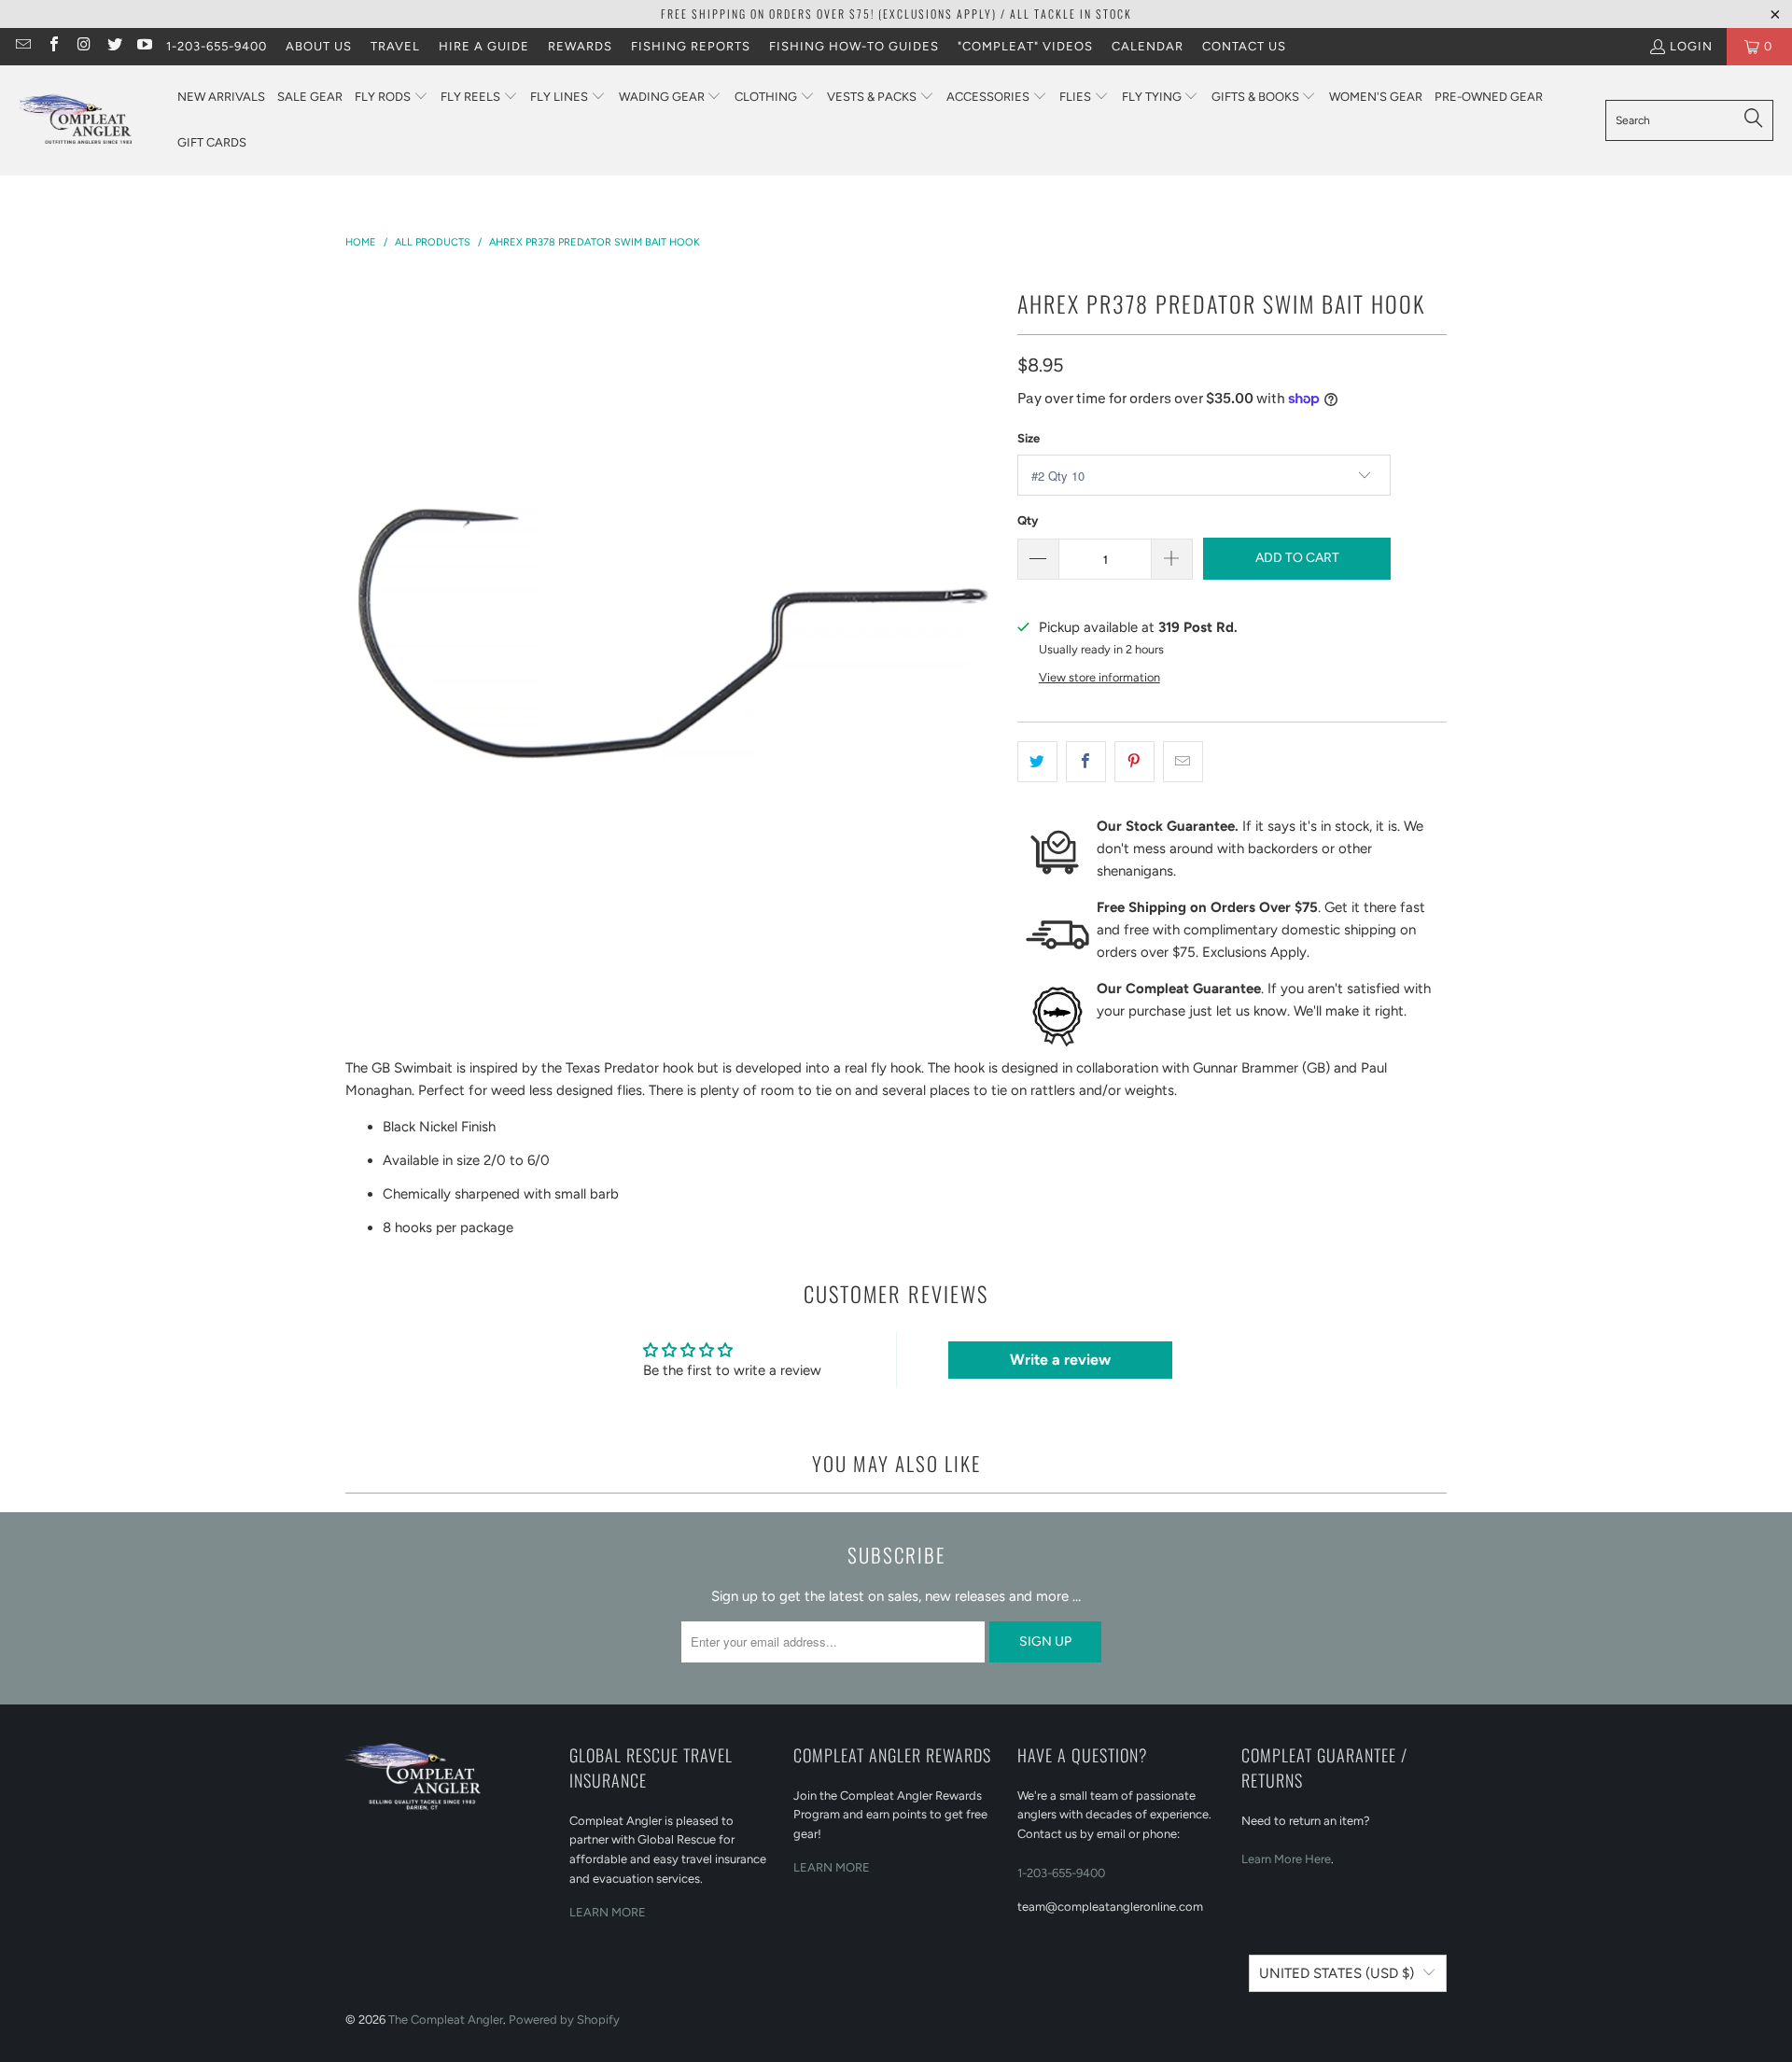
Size (1029, 438)
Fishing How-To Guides (854, 46)
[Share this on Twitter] (1037, 762)
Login (1691, 46)
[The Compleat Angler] (89, 120)
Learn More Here (1286, 1859)
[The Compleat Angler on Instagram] (83, 46)
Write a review (1060, 1360)
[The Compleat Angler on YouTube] (144, 46)
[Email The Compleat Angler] (22, 46)
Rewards (580, 46)
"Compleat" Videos (1025, 46)
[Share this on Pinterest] (1134, 762)
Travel (395, 46)
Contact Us (1244, 46)
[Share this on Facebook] (1086, 762)
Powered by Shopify (564, 2020)
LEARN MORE (608, 1912)
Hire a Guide (484, 46)
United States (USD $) (1337, 1973)
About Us (319, 46)
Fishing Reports (691, 46)
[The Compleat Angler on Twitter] (113, 46)
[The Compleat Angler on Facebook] (52, 46)
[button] (392, 98)
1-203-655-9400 (217, 46)
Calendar (1148, 46)
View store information (1099, 677)
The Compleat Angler (446, 2020)
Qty (1028, 520)
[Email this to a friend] (1183, 762)
